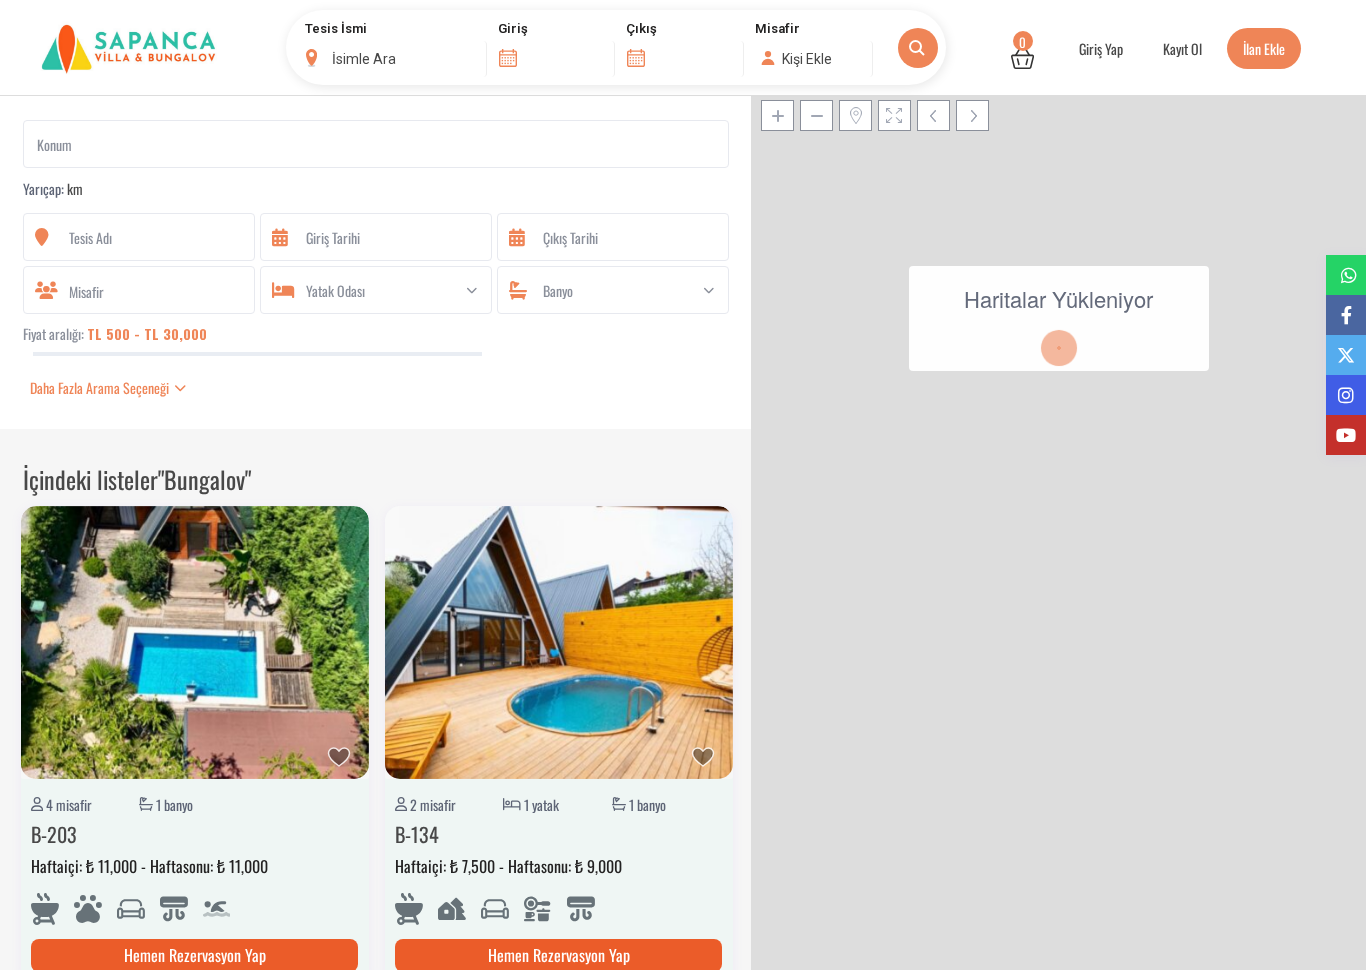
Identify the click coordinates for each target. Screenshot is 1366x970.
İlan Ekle (1264, 48)
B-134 (417, 834)
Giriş (513, 28)
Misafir (777, 28)
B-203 (54, 834)
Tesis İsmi (336, 28)
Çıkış (641, 28)
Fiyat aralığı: (53, 334)
